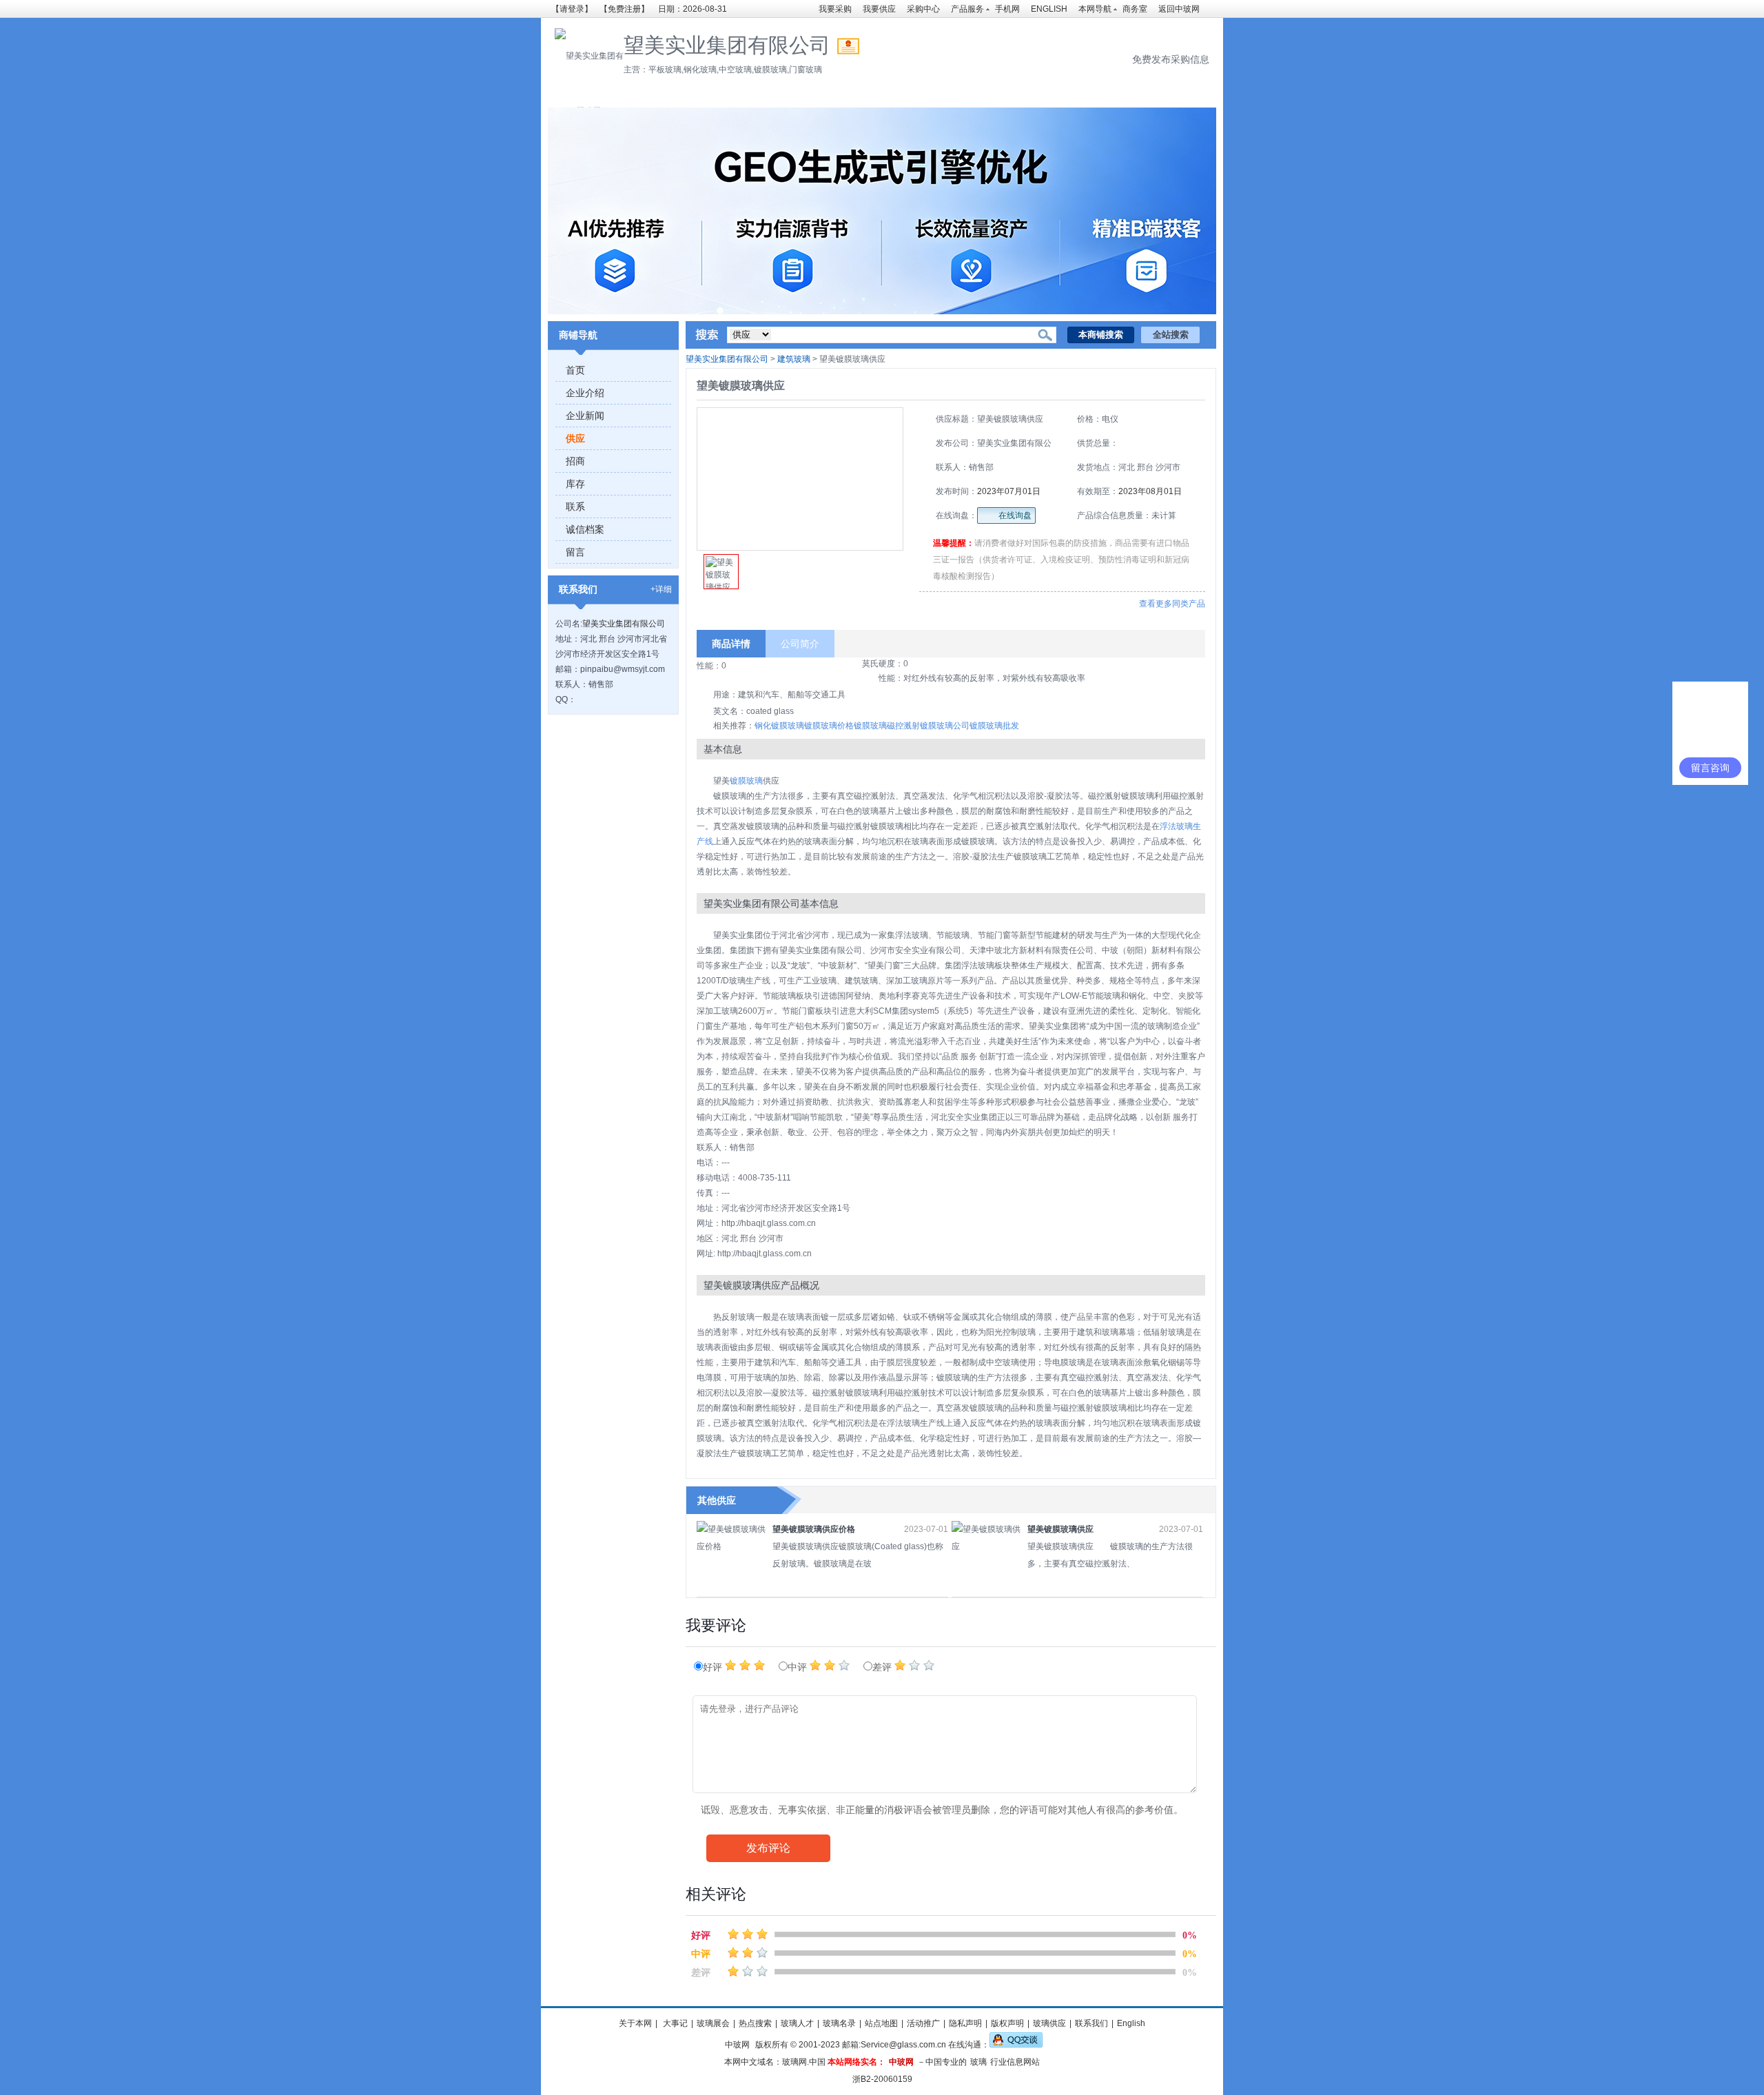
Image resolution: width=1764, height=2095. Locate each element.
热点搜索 (755, 2023)
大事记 (674, 2023)
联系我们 (1091, 2023)
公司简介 (800, 644)
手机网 (1007, 9)
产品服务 (967, 9)
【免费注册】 (624, 9)
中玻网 (737, 2045)
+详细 (661, 589)
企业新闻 (585, 416)
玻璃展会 (713, 2023)
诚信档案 (585, 529)
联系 (575, 507)
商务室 (1135, 9)
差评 (883, 1667)
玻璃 (978, 2062)
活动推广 (923, 2023)
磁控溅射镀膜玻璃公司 (928, 726)
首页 (575, 370)
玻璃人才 (797, 2023)
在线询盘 (1015, 515)
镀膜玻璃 (870, 726)
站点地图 (881, 2023)
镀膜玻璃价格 (829, 726)
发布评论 (768, 1848)
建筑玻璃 (794, 359)
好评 (714, 1667)
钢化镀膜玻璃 (779, 726)
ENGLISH (1049, 9)
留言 (575, 552)
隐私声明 (965, 2023)
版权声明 (1007, 2023)
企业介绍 (585, 393)
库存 (575, 484)
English (1131, 2023)
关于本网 (635, 2023)
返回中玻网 (1179, 9)
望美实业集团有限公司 (624, 624)
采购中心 (923, 9)
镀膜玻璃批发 (994, 726)
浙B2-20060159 (882, 2079)
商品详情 (731, 644)
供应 (575, 438)
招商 (575, 461)
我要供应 (879, 9)
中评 (799, 1667)
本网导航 (1095, 9)
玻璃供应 (1049, 2023)
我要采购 (835, 9)
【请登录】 (572, 9)
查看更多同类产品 (1172, 604)
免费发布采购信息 (1171, 59)
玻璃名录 (839, 2023)
